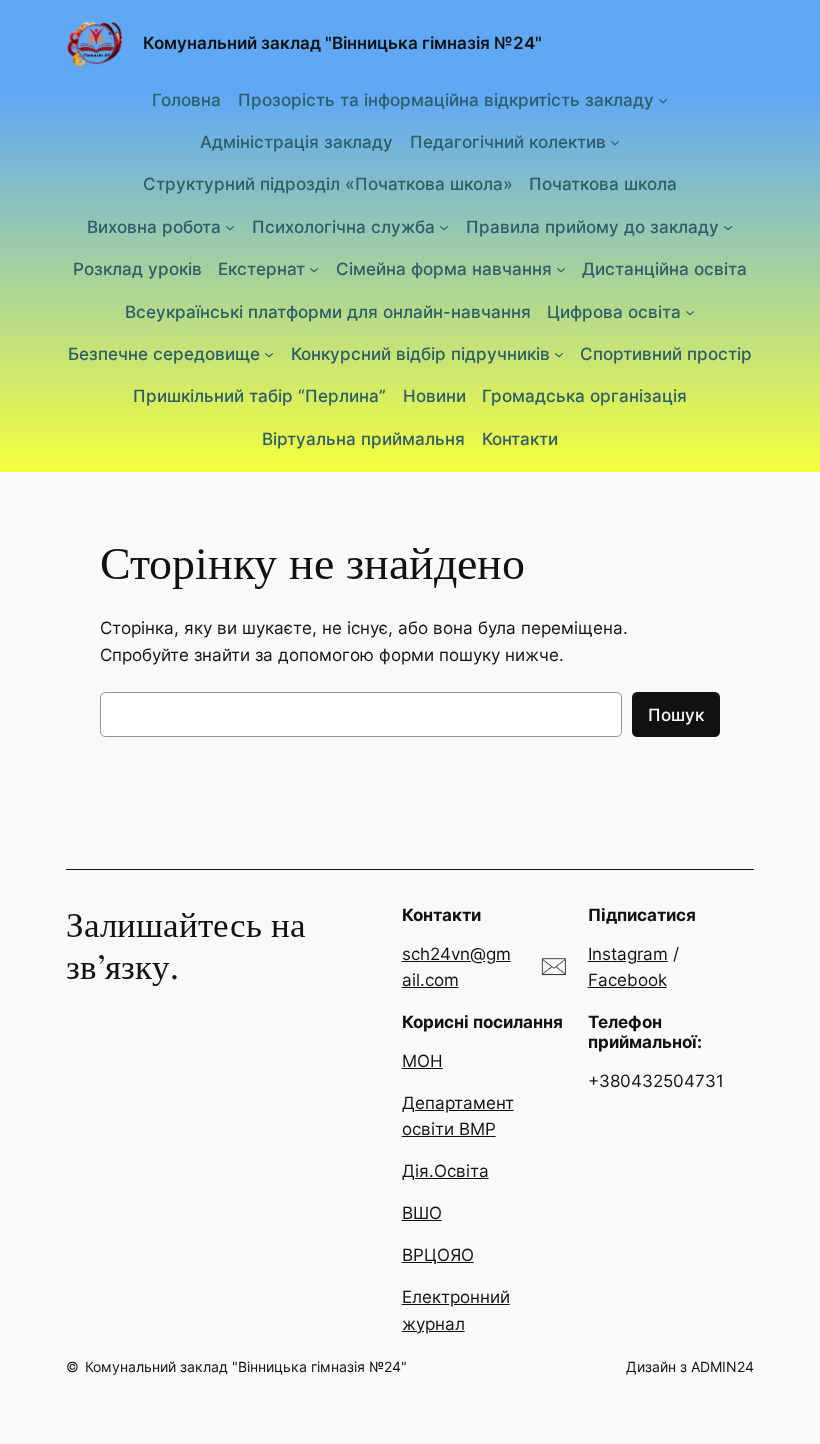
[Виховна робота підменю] (230, 227)
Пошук (676, 715)
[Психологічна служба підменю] (444, 227)
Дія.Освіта (445, 1171)
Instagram (628, 954)
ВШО (422, 1213)
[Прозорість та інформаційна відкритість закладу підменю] (663, 99)
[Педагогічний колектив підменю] (615, 142)
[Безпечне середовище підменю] (269, 354)
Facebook (627, 980)
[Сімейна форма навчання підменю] (561, 269)
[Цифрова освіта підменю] (690, 312)
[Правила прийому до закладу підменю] (728, 227)
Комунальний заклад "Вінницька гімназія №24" (342, 43)
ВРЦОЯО (438, 1255)
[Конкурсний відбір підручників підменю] (559, 354)
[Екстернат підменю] (314, 269)
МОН (422, 1061)
